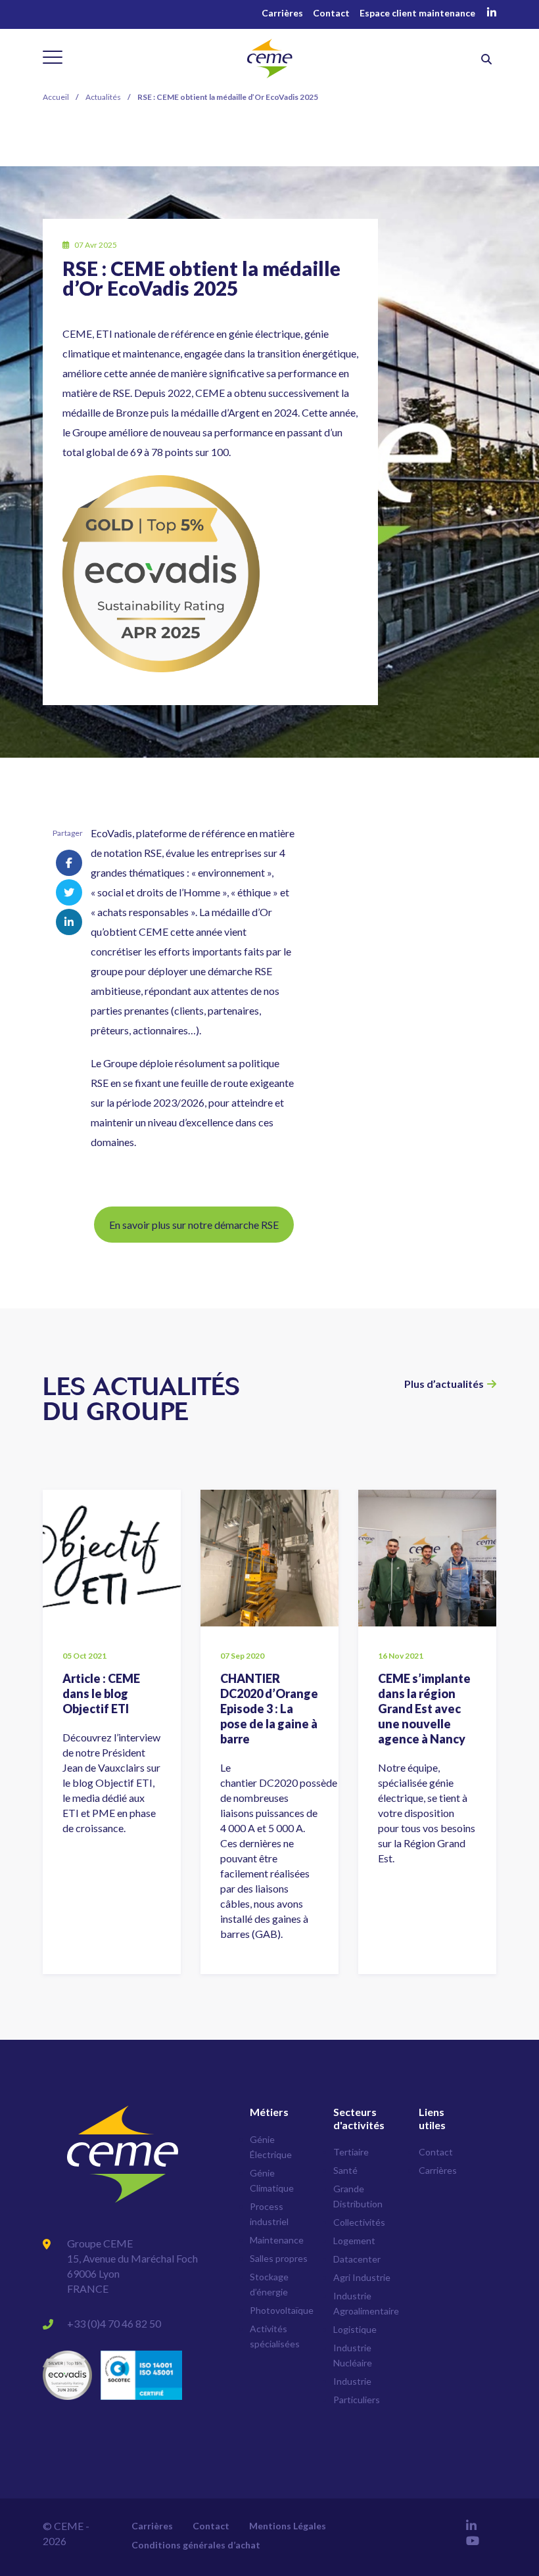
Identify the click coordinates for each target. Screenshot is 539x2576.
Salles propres (279, 2258)
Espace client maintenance (417, 13)
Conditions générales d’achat (196, 2545)
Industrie (352, 2381)
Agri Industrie (362, 2277)
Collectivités (359, 2222)
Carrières (282, 13)
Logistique (355, 2329)
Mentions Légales (288, 2526)
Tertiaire (351, 2152)
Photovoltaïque (282, 2310)
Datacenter (357, 2259)
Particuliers (357, 2400)
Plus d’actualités (444, 1384)
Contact (331, 13)
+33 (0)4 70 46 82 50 (114, 2323)
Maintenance (277, 2240)
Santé (345, 2170)
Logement (354, 2241)
